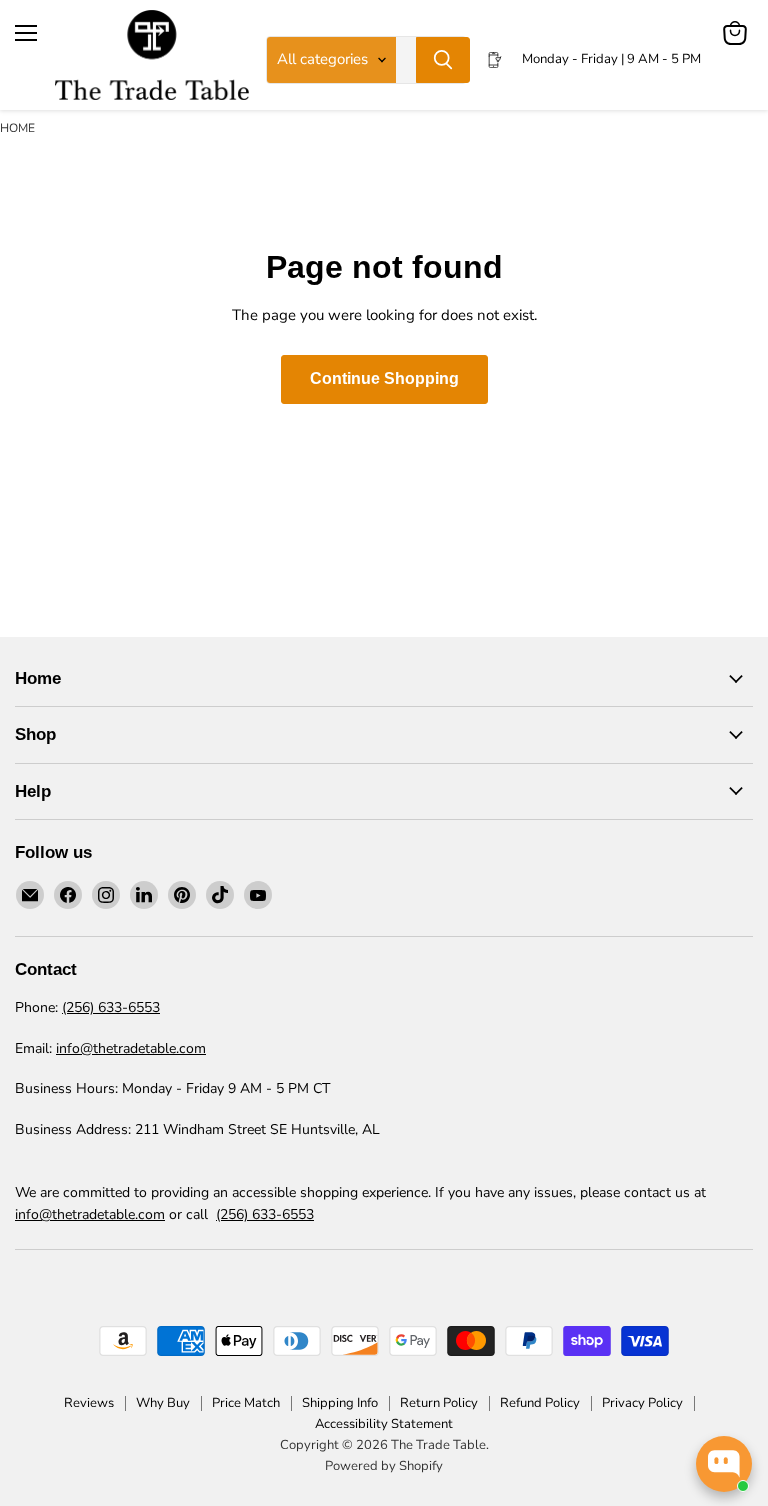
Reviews (89, 1403)
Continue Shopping (384, 378)
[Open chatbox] (724, 1464)
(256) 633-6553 (111, 1007)
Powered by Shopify (384, 1466)
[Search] (443, 60)
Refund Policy (540, 1403)
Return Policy (439, 1403)
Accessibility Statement (384, 1424)
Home (17, 128)
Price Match (246, 1403)
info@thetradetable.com (131, 1048)
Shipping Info (340, 1403)
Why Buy (163, 1403)
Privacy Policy (642, 1403)
